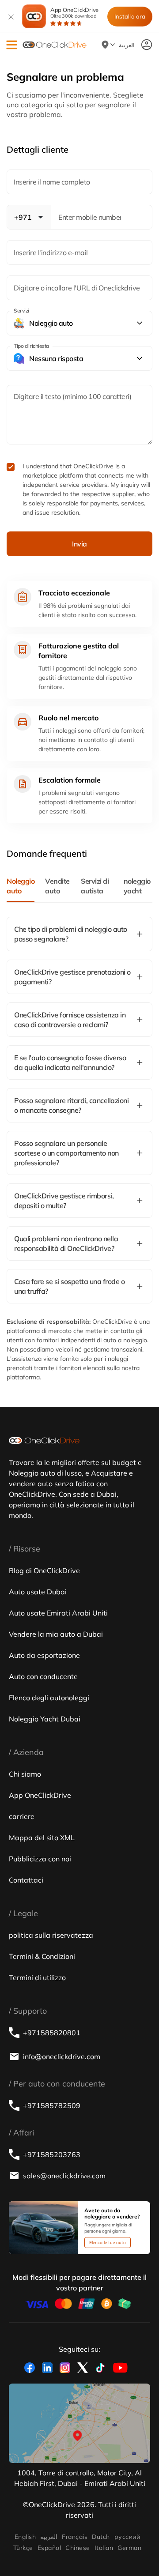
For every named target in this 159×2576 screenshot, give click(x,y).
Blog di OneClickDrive (44, 1570)
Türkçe (23, 2548)
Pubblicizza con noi (40, 1859)
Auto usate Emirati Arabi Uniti (58, 1613)
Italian (104, 2548)
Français (75, 2537)
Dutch (101, 2537)
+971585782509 (52, 2105)
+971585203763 (52, 2154)
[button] (12, 45)
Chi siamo (25, 1774)
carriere (22, 1816)
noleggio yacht (137, 886)
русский (127, 2537)
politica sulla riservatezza (51, 1935)
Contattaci (26, 1880)
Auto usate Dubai (38, 1592)
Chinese (78, 2548)
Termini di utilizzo (37, 1977)
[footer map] (79, 2423)
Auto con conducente (43, 1676)
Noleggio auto (21, 886)
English (25, 2537)
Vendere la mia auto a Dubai (56, 1634)
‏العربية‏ (49, 2537)
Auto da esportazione (44, 1655)
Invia (79, 544)
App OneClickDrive (74, 13)
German (129, 2548)
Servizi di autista (95, 886)
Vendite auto (57, 886)
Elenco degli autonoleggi (49, 1698)
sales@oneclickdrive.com (64, 2176)
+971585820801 (52, 2033)
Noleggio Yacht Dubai (45, 1719)
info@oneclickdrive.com (62, 2056)
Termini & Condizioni (42, 1956)
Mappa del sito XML (42, 1838)
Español (49, 2548)
